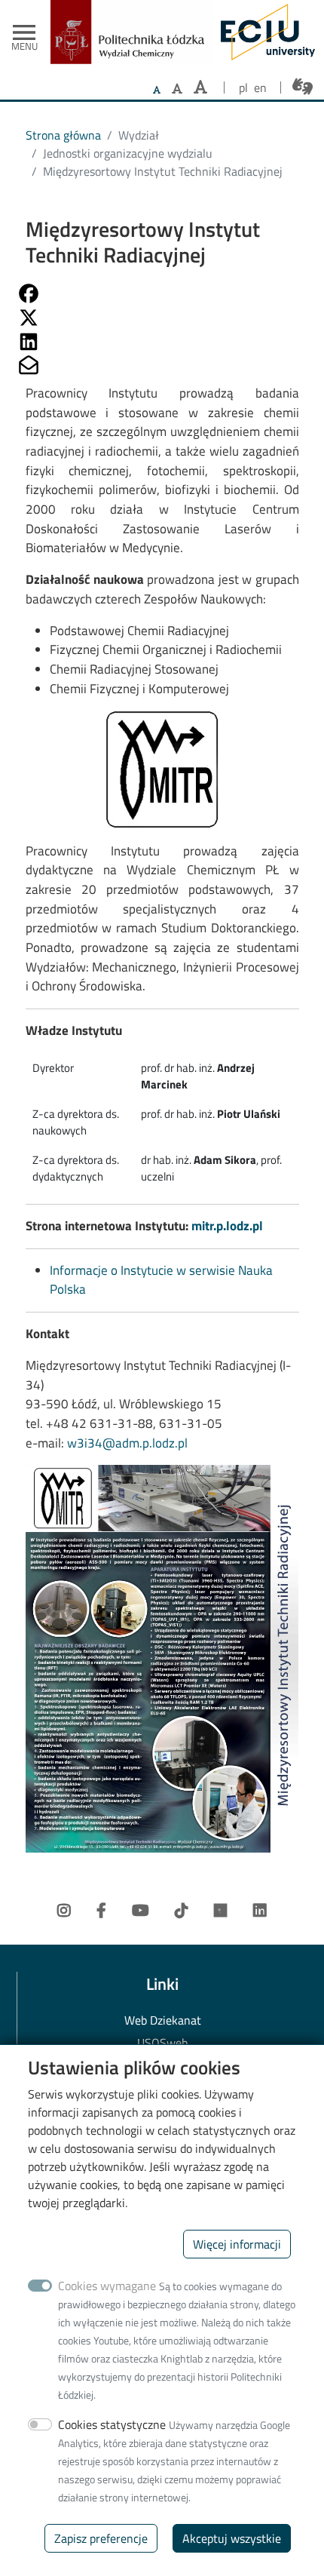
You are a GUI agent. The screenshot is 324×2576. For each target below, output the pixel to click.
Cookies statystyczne (112, 2424)
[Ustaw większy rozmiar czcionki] (177, 88)
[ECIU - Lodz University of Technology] (264, 32)
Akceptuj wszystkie (232, 2538)
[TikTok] (182, 1911)
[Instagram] (64, 1911)
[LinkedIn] (260, 1911)
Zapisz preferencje (101, 2538)
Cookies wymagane (107, 2286)
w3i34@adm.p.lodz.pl (127, 1443)
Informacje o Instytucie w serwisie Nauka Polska (161, 1280)
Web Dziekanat (163, 2020)
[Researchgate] (221, 1911)
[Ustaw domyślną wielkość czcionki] (157, 90)
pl (243, 88)
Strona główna (63, 135)
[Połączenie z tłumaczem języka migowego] (303, 86)
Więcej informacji (237, 2244)
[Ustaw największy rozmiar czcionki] (200, 87)
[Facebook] (101, 1911)
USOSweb (162, 2043)
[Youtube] (141, 1911)
